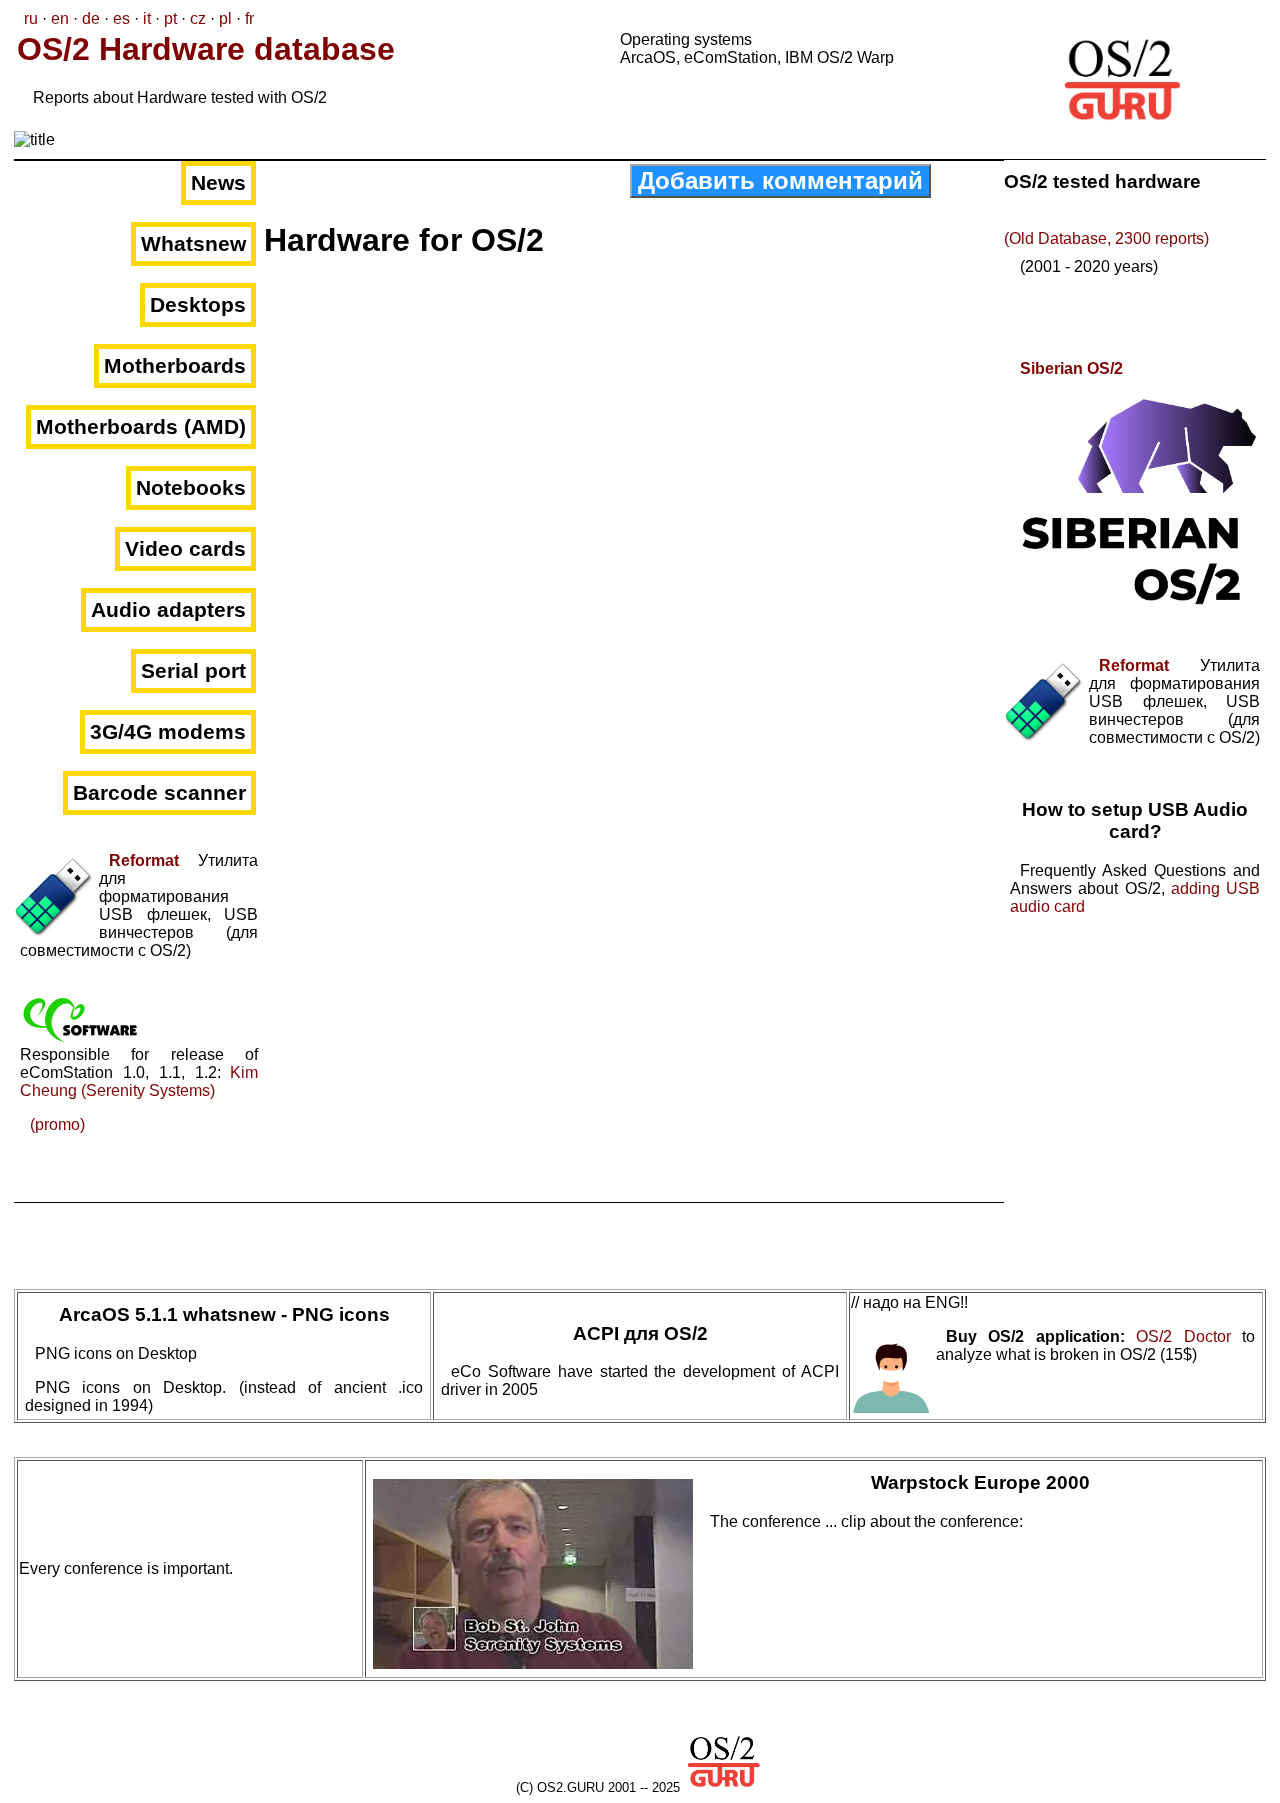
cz (198, 18)
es (121, 18)
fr (249, 18)
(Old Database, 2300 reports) (1106, 238)
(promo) (57, 1124)
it (147, 18)
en (60, 18)
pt (170, 18)
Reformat (144, 860)
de (91, 18)
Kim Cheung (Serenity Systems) (139, 1081)
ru (31, 18)
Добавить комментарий (780, 180)
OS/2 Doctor (1183, 1336)
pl (225, 18)
